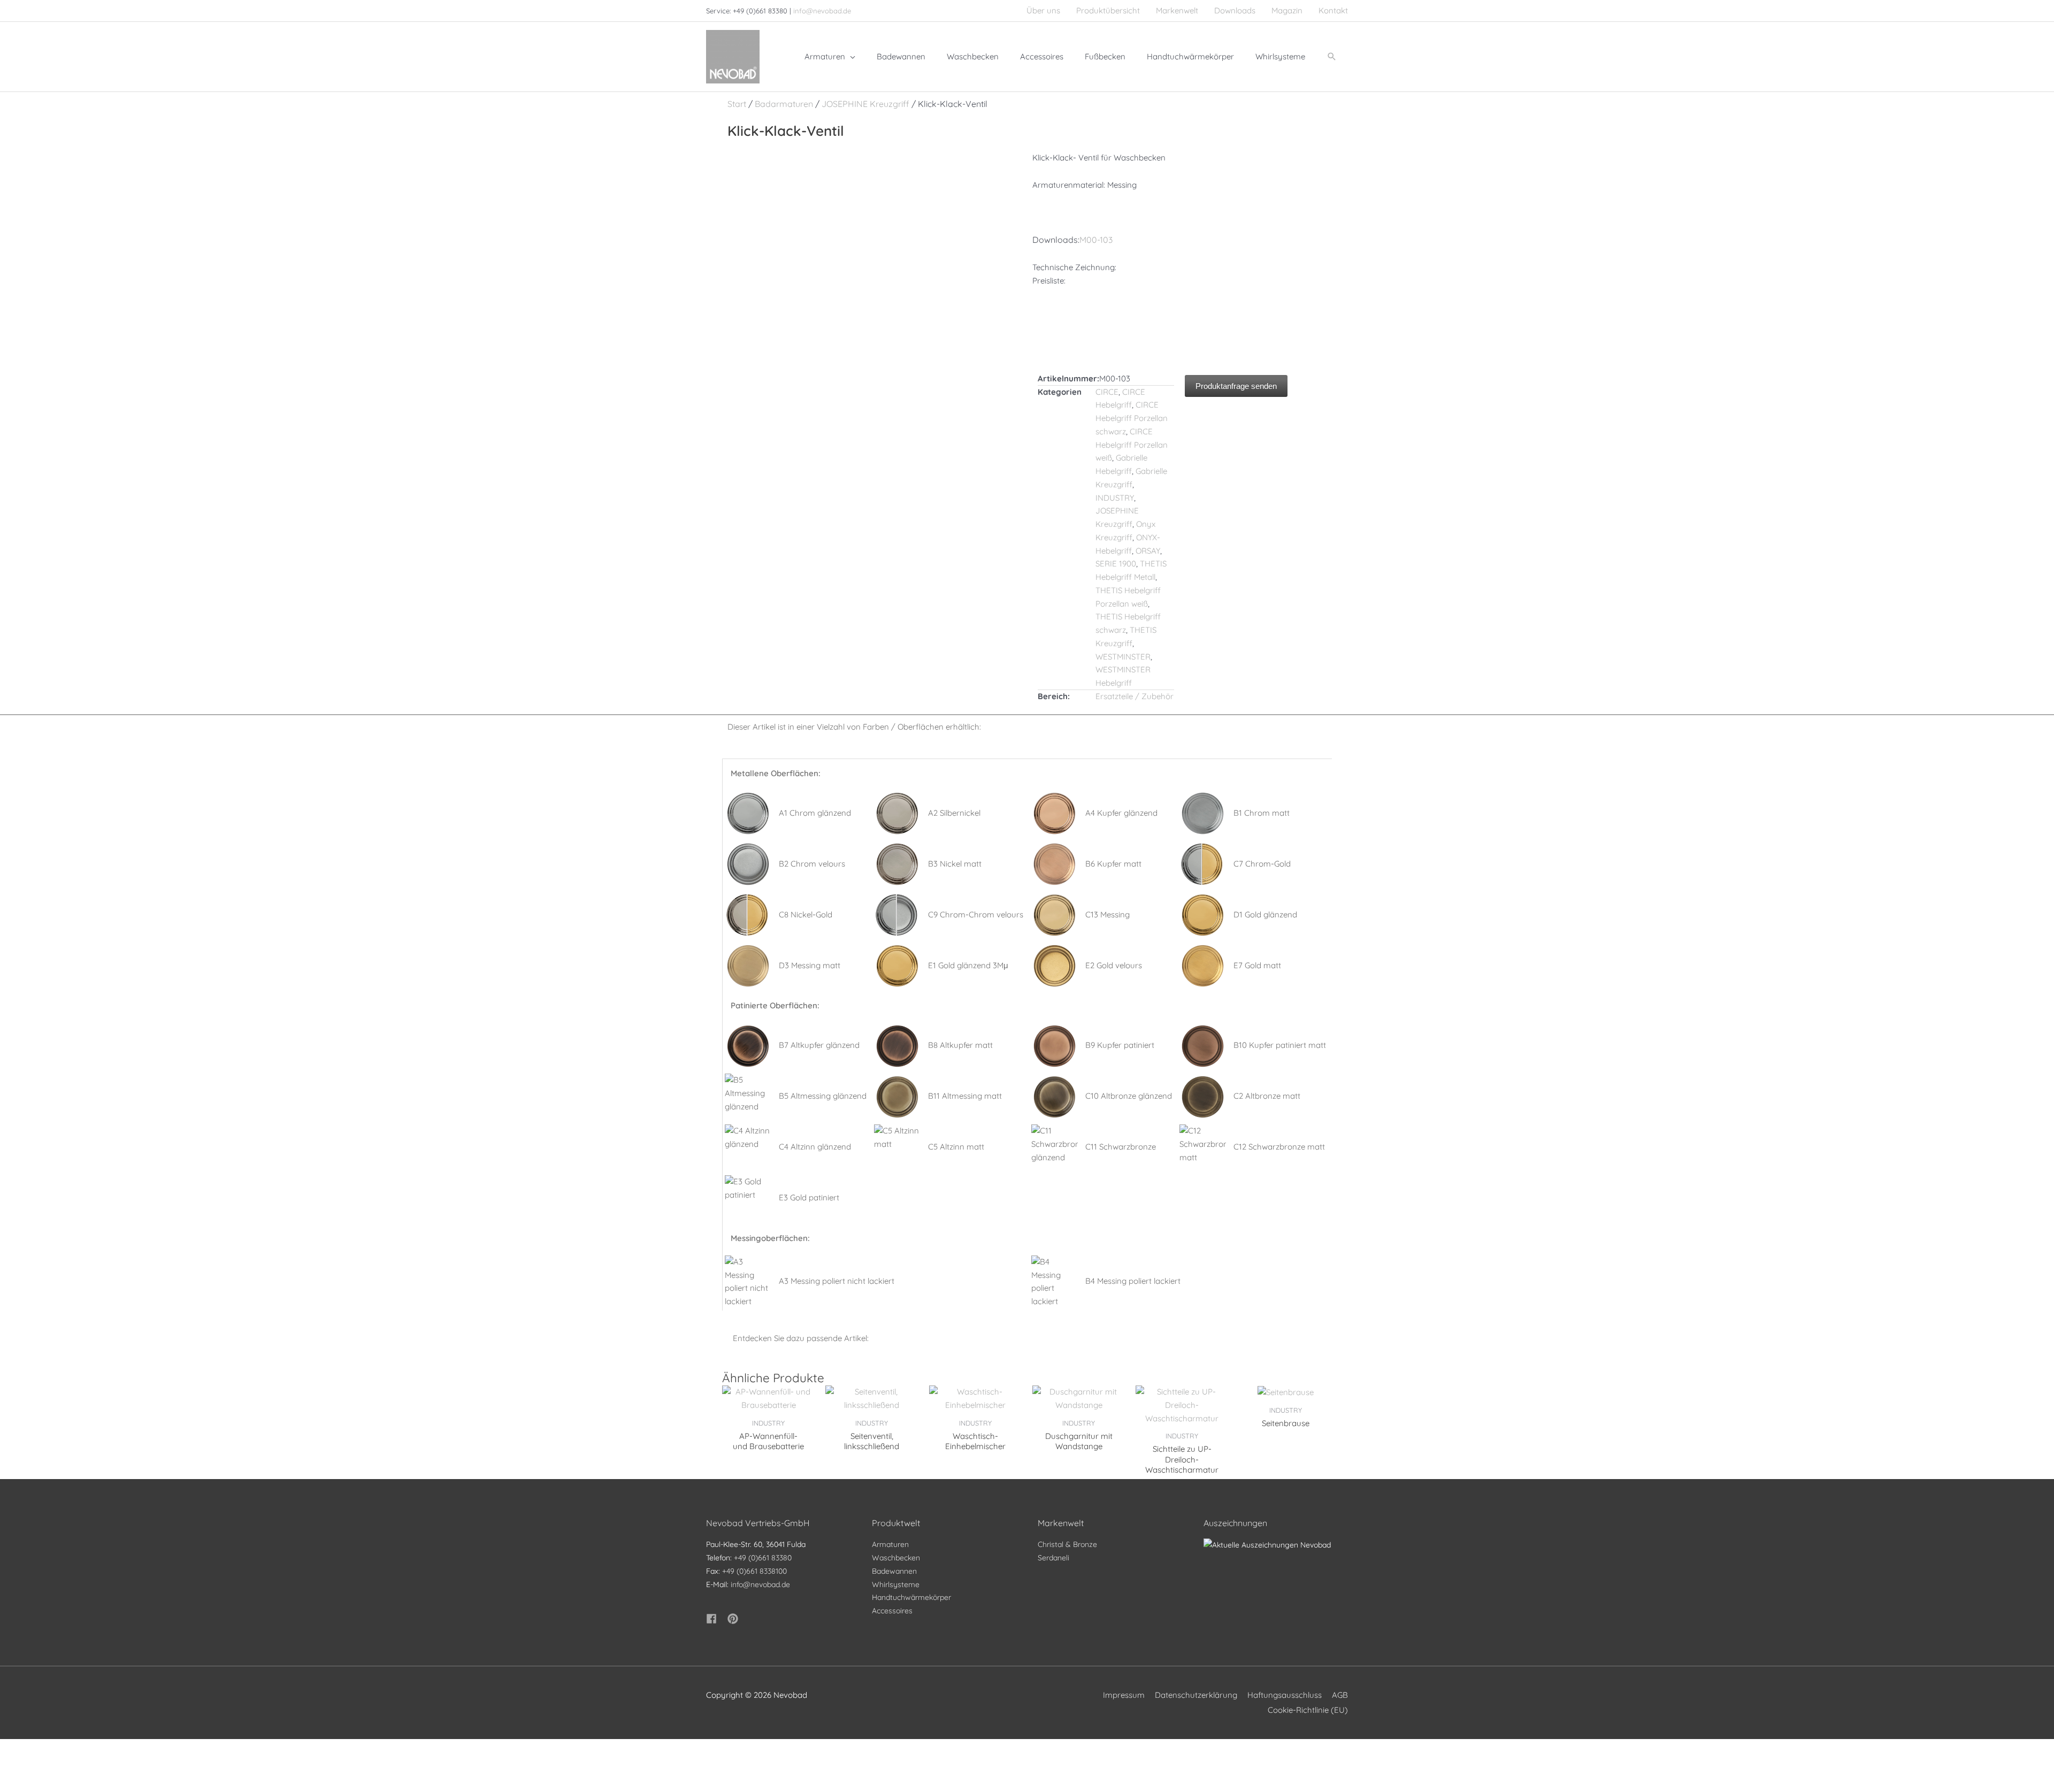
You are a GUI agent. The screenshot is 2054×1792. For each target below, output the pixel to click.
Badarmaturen (784, 104)
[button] (1332, 57)
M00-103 (1096, 240)
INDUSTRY (1115, 498)
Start (737, 104)
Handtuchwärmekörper (911, 1597)
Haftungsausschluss (1285, 1695)
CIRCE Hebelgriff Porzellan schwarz (1132, 418)
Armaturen (890, 1544)
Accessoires (892, 1611)
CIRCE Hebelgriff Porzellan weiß (1132, 445)
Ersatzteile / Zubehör (1135, 696)
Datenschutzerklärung (1196, 1695)
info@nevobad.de (822, 11)
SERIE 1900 (1116, 564)
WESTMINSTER (1123, 657)
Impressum (1124, 1695)
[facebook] (716, 1619)
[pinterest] (734, 1619)
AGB (1340, 1695)
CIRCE (1107, 392)
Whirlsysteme (896, 1584)
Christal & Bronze (1067, 1544)
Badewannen (894, 1571)
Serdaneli (1053, 1558)
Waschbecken (896, 1558)
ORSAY (1148, 551)
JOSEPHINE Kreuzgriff (865, 104)
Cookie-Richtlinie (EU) (1308, 1710)
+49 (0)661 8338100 (754, 1571)
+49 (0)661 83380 (763, 1558)
